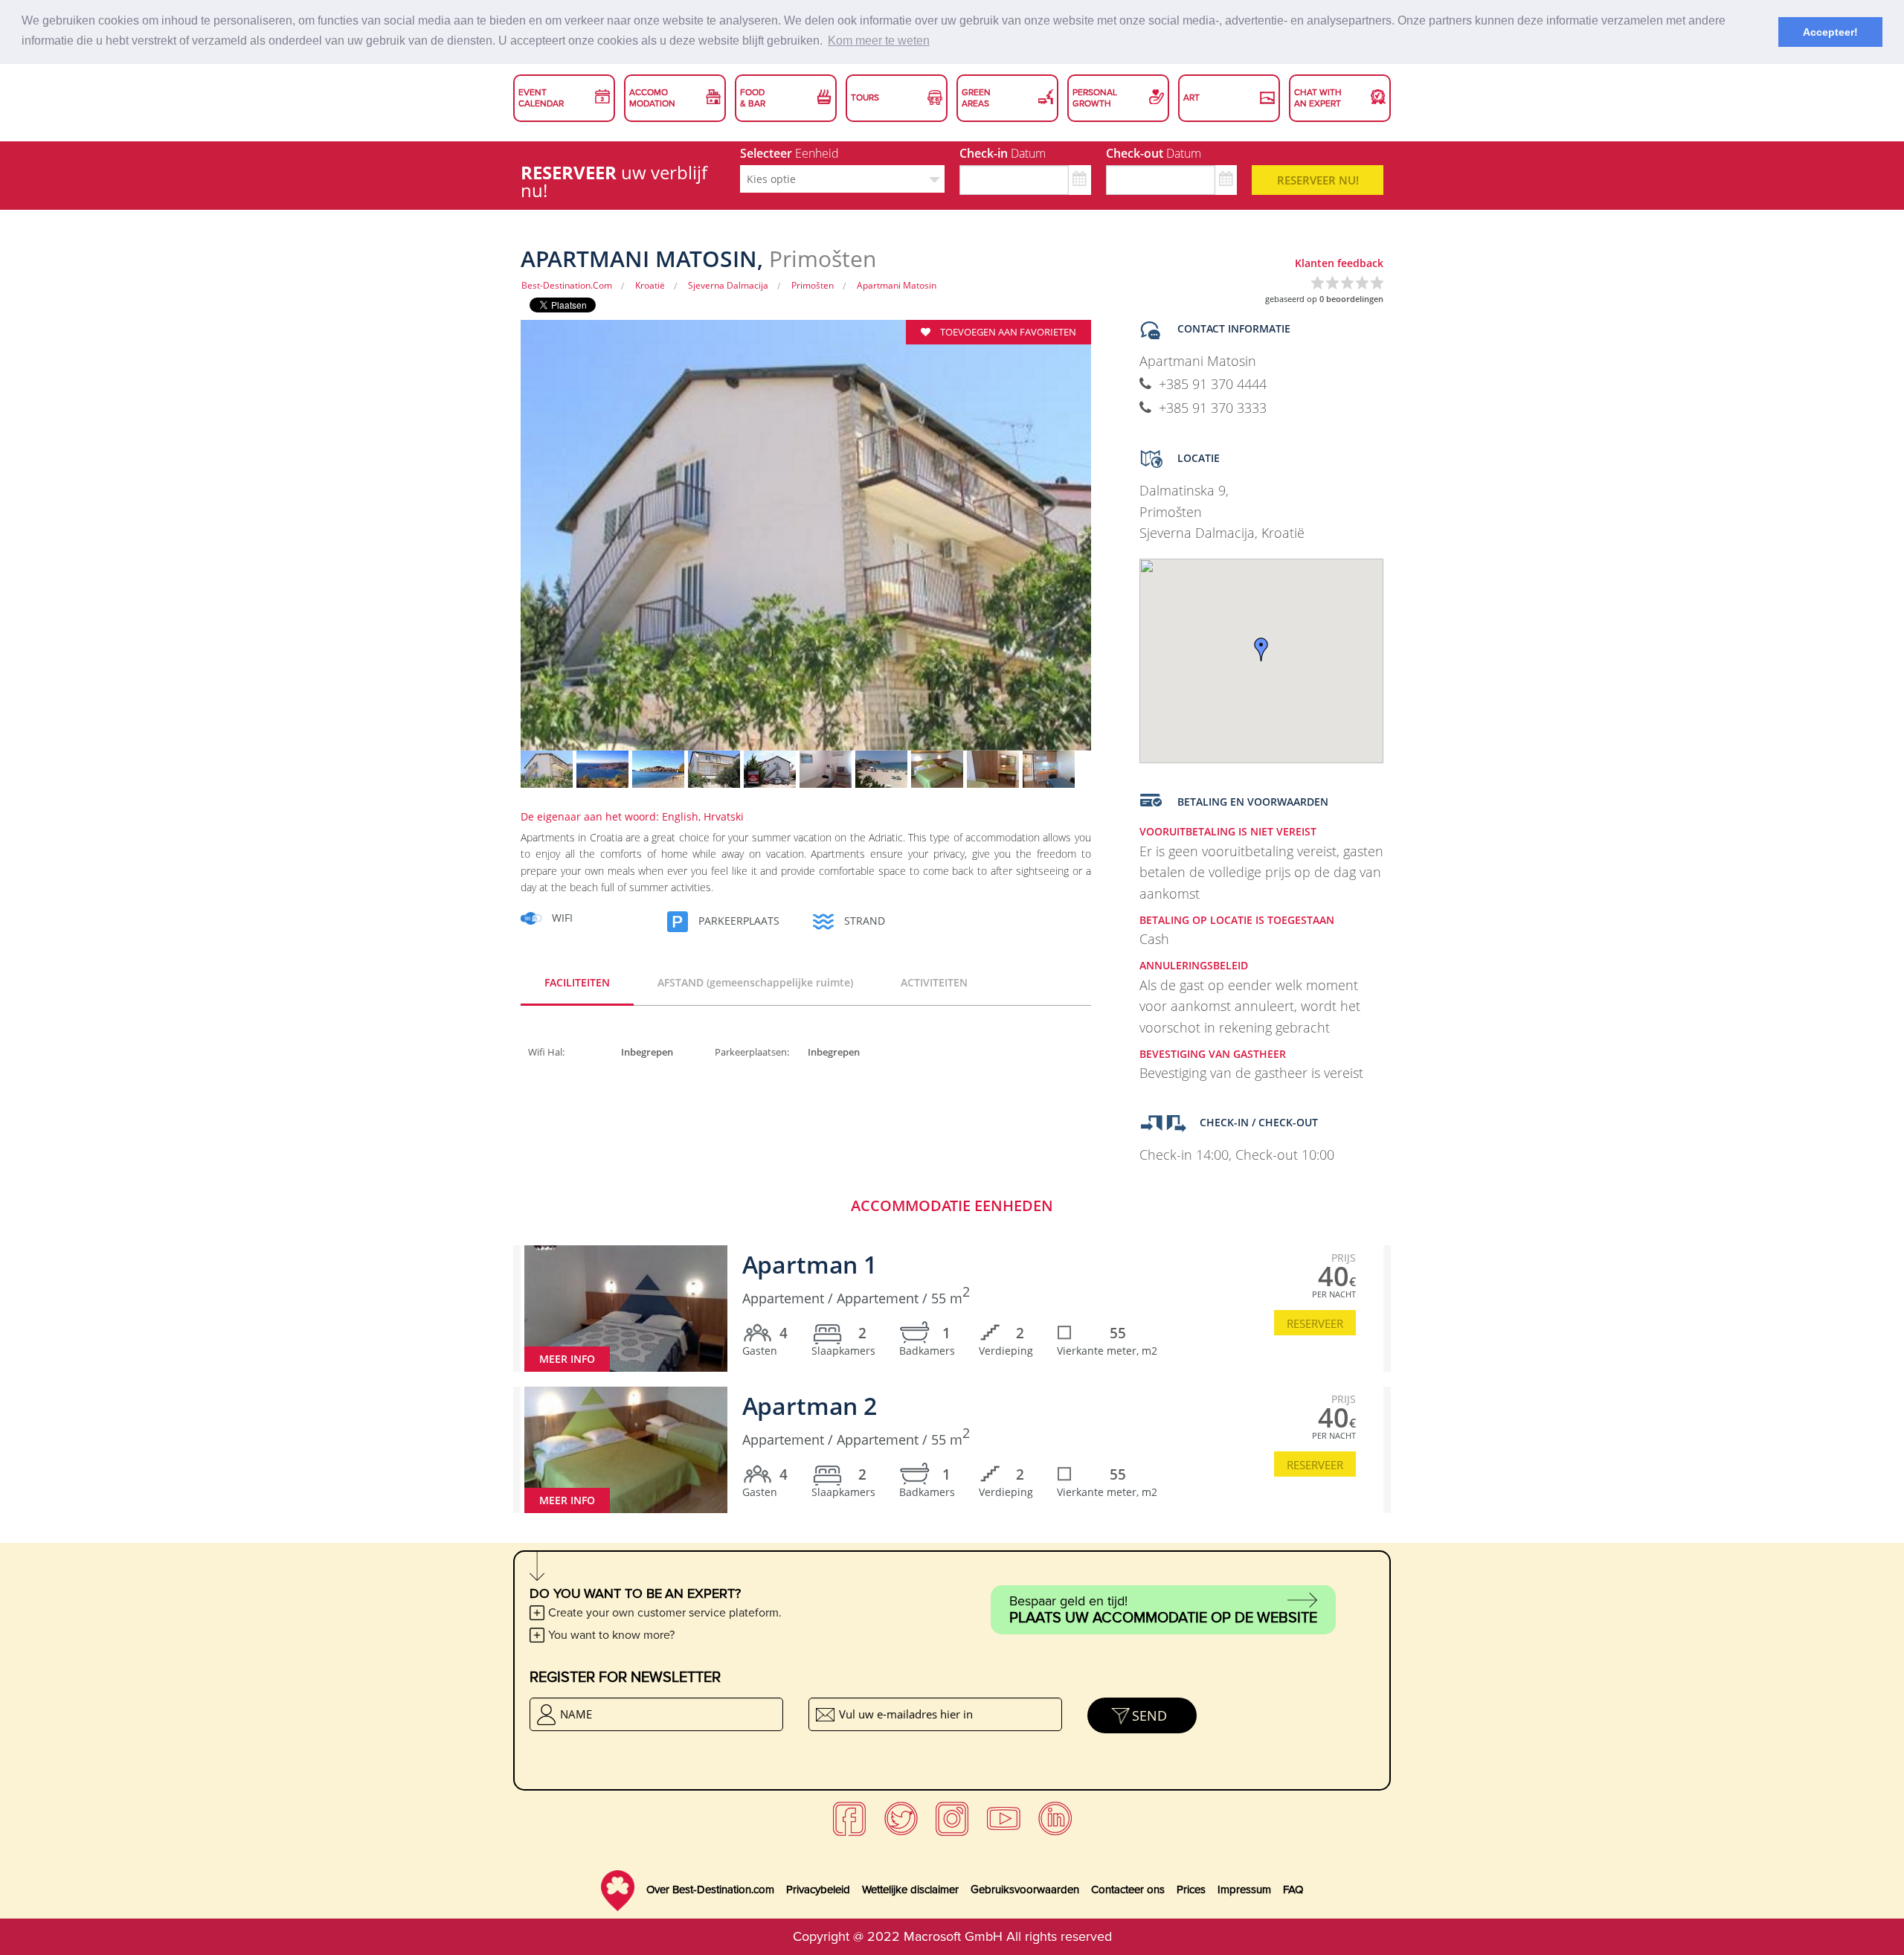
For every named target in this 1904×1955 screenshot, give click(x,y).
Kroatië (650, 285)
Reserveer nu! (1318, 180)
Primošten (813, 285)
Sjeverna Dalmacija (728, 285)
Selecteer (789, 153)
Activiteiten (934, 982)
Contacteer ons (1128, 1890)
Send (1149, 1715)
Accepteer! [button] (1830, 32)
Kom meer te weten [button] (879, 41)
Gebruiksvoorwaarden (1025, 1890)
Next (1117, 545)
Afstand (755, 982)
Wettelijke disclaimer (910, 1890)
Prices (1191, 1890)
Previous (495, 545)
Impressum (1244, 1890)
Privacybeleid (818, 1890)
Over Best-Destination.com (710, 1890)
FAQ (1293, 1890)
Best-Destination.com (567, 285)
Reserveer (1315, 1323)
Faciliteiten (577, 982)
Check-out (1154, 153)
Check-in (1003, 153)
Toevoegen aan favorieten (1007, 332)
